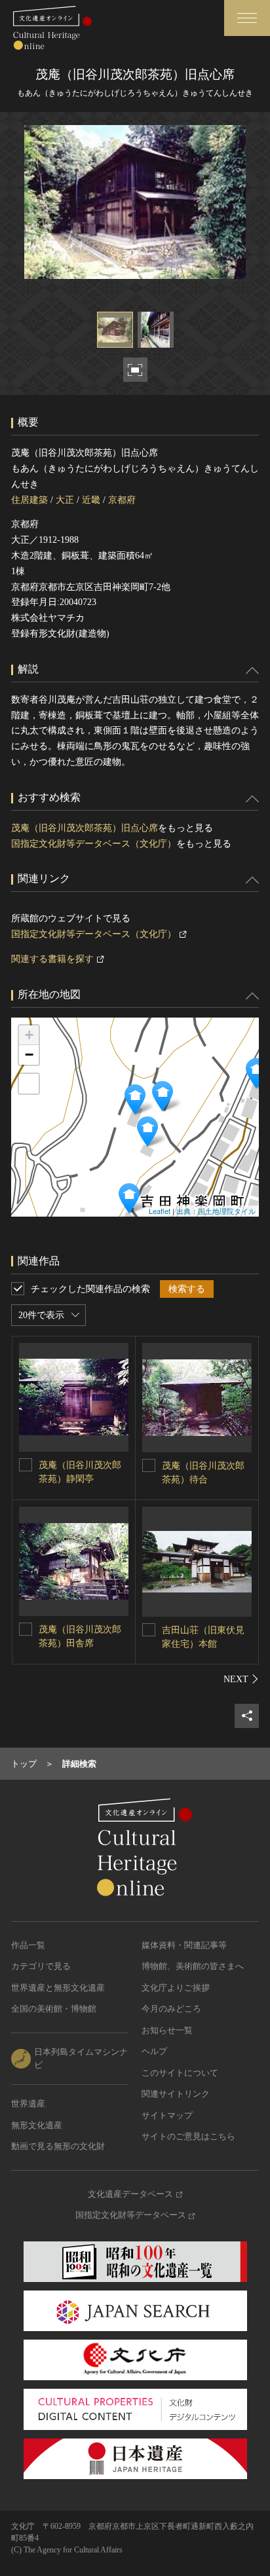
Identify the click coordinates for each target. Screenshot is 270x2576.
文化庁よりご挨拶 (176, 1988)
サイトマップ (167, 2115)
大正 (65, 500)
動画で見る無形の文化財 (58, 2146)
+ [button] (29, 1035)
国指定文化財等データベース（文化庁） (94, 844)
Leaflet (160, 1211)
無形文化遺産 (37, 2125)
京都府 (122, 500)
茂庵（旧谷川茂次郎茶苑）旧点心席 (85, 828)
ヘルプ (154, 2051)
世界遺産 (28, 2104)
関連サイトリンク (176, 2094)
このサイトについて (180, 2073)
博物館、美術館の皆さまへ (193, 1966)
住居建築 (29, 500)
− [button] (29, 1055)
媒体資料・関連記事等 (184, 1945)
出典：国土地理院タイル (216, 1211)
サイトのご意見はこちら (188, 2136)
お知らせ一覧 (167, 2030)
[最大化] (29, 1084)
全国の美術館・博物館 (54, 2009)
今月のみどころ (171, 2009)
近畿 (91, 500)
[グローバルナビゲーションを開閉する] (247, 18)
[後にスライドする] (241, 1679)
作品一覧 (28, 1945)
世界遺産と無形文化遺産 (58, 1988)
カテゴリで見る (41, 1966)
